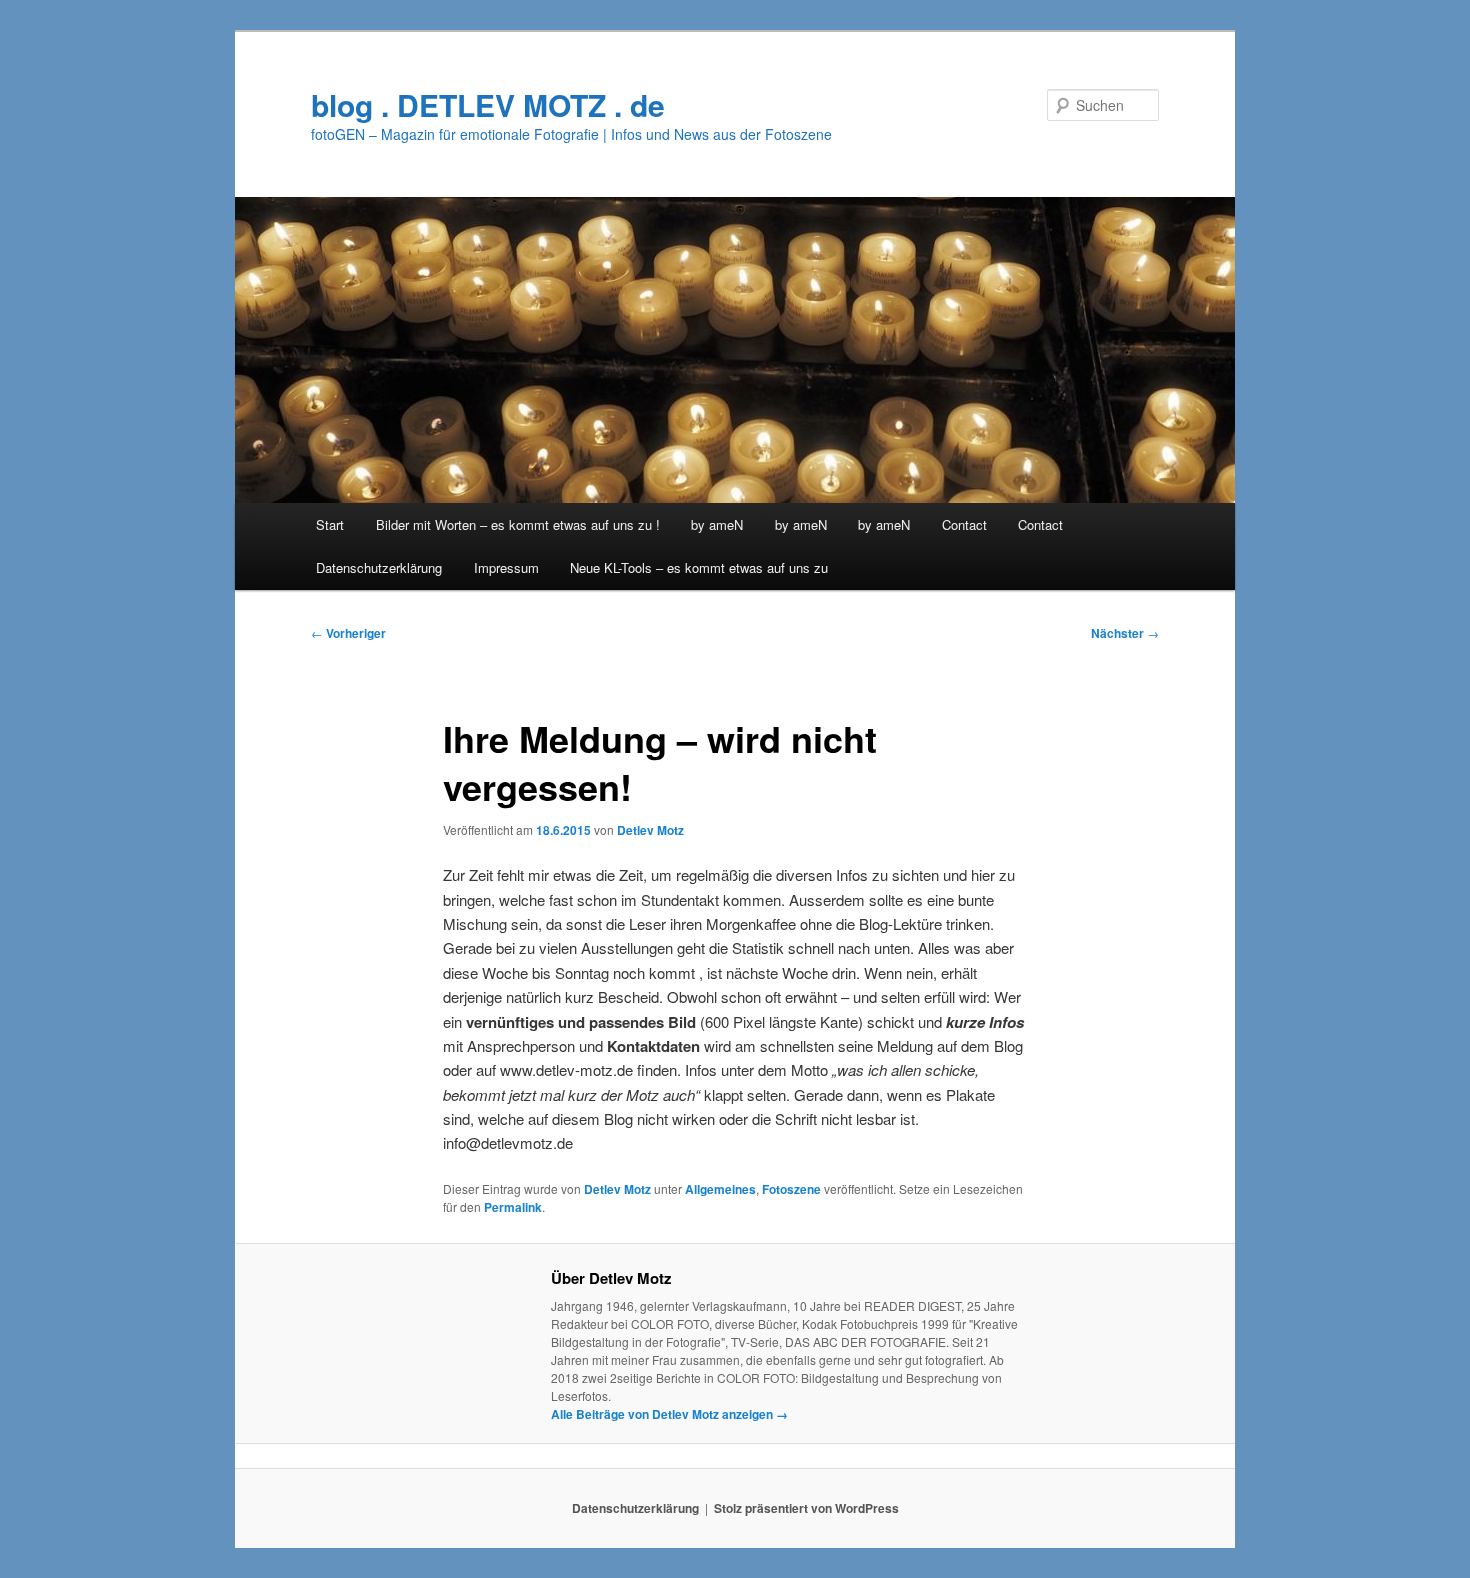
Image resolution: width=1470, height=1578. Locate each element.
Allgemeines (720, 1189)
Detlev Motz (650, 830)
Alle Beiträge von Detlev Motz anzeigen (669, 1414)
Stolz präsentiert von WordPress (806, 1508)
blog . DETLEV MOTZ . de (488, 104)
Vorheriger (348, 633)
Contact (964, 524)
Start (330, 524)
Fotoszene (791, 1189)
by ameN (717, 524)
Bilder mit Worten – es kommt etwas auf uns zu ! (518, 524)
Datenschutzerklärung (379, 567)
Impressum (506, 567)
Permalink (513, 1207)
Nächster (1125, 633)
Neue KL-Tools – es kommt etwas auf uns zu (699, 567)
